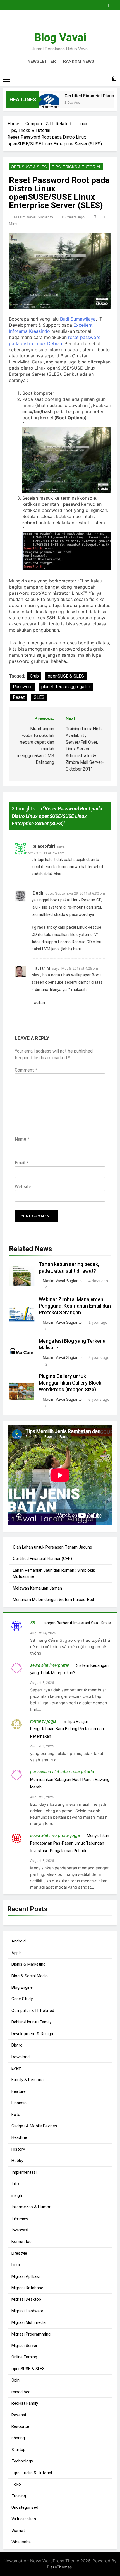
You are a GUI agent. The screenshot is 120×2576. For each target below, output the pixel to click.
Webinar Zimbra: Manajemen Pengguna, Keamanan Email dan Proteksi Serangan (75, 1306)
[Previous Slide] (105, 4)
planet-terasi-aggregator (66, 687)
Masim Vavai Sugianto (33, 217)
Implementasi (24, 2172)
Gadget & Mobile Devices (34, 2126)
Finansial (19, 2103)
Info (15, 2184)
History (18, 2149)
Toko (16, 2484)
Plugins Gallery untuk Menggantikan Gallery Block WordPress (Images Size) (70, 1383)
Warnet (18, 2531)
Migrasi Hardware (27, 2311)
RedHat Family (25, 2403)
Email (21, 1163)
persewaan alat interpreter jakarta (62, 1772)
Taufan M (41, 968)
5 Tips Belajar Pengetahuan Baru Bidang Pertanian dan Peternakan (67, 1729)
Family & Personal (28, 2080)
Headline (19, 2137)
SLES (39, 697)
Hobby (17, 2161)
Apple (17, 1953)
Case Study (22, 1999)
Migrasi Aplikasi (26, 2276)
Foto (16, 2115)
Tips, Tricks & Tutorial (77, 167)
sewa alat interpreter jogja (55, 1835)
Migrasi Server (24, 2346)
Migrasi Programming (31, 2334)
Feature (19, 2091)
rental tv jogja (43, 1721)
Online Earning (24, 2357)
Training (19, 2496)
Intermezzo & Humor (31, 2207)
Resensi (19, 2415)
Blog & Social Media (30, 1976)
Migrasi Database (27, 2288)
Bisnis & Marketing (28, 1964)
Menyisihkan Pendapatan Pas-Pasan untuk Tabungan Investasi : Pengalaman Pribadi (70, 1843)
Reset (19, 697)
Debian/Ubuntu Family (31, 2022)
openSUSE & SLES (29, 167)
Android (19, 1941)
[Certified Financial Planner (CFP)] (40, 103)
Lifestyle (19, 2253)
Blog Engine (22, 1987)
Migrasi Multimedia (29, 2322)
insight (18, 2195)
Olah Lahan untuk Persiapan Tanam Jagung (52, 1547)
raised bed (21, 2392)
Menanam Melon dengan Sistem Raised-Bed (53, 1600)
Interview (20, 2218)
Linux (16, 2265)
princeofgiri (44, 846)
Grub (34, 676)
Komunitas (21, 2242)
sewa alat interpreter (50, 1665)
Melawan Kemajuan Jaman (37, 1588)
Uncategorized (25, 2507)
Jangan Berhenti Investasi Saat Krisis (76, 1623)
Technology (22, 2461)
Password (23, 687)
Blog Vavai (60, 38)
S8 (33, 1623)
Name (22, 1139)
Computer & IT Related (33, 2011)
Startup (18, 2450)
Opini (16, 2380)
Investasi (20, 2230)
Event (17, 2068)
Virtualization (24, 2519)
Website (23, 1187)
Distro (17, 2045)
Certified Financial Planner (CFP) (42, 1559)
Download (21, 2057)
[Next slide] (114, 4)
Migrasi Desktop (26, 2299)
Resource (20, 2426)
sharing (18, 2438)
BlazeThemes (59, 2567)
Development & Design (32, 2034)
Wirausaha (21, 2542)
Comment (26, 1070)
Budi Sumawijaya (78, 319)
